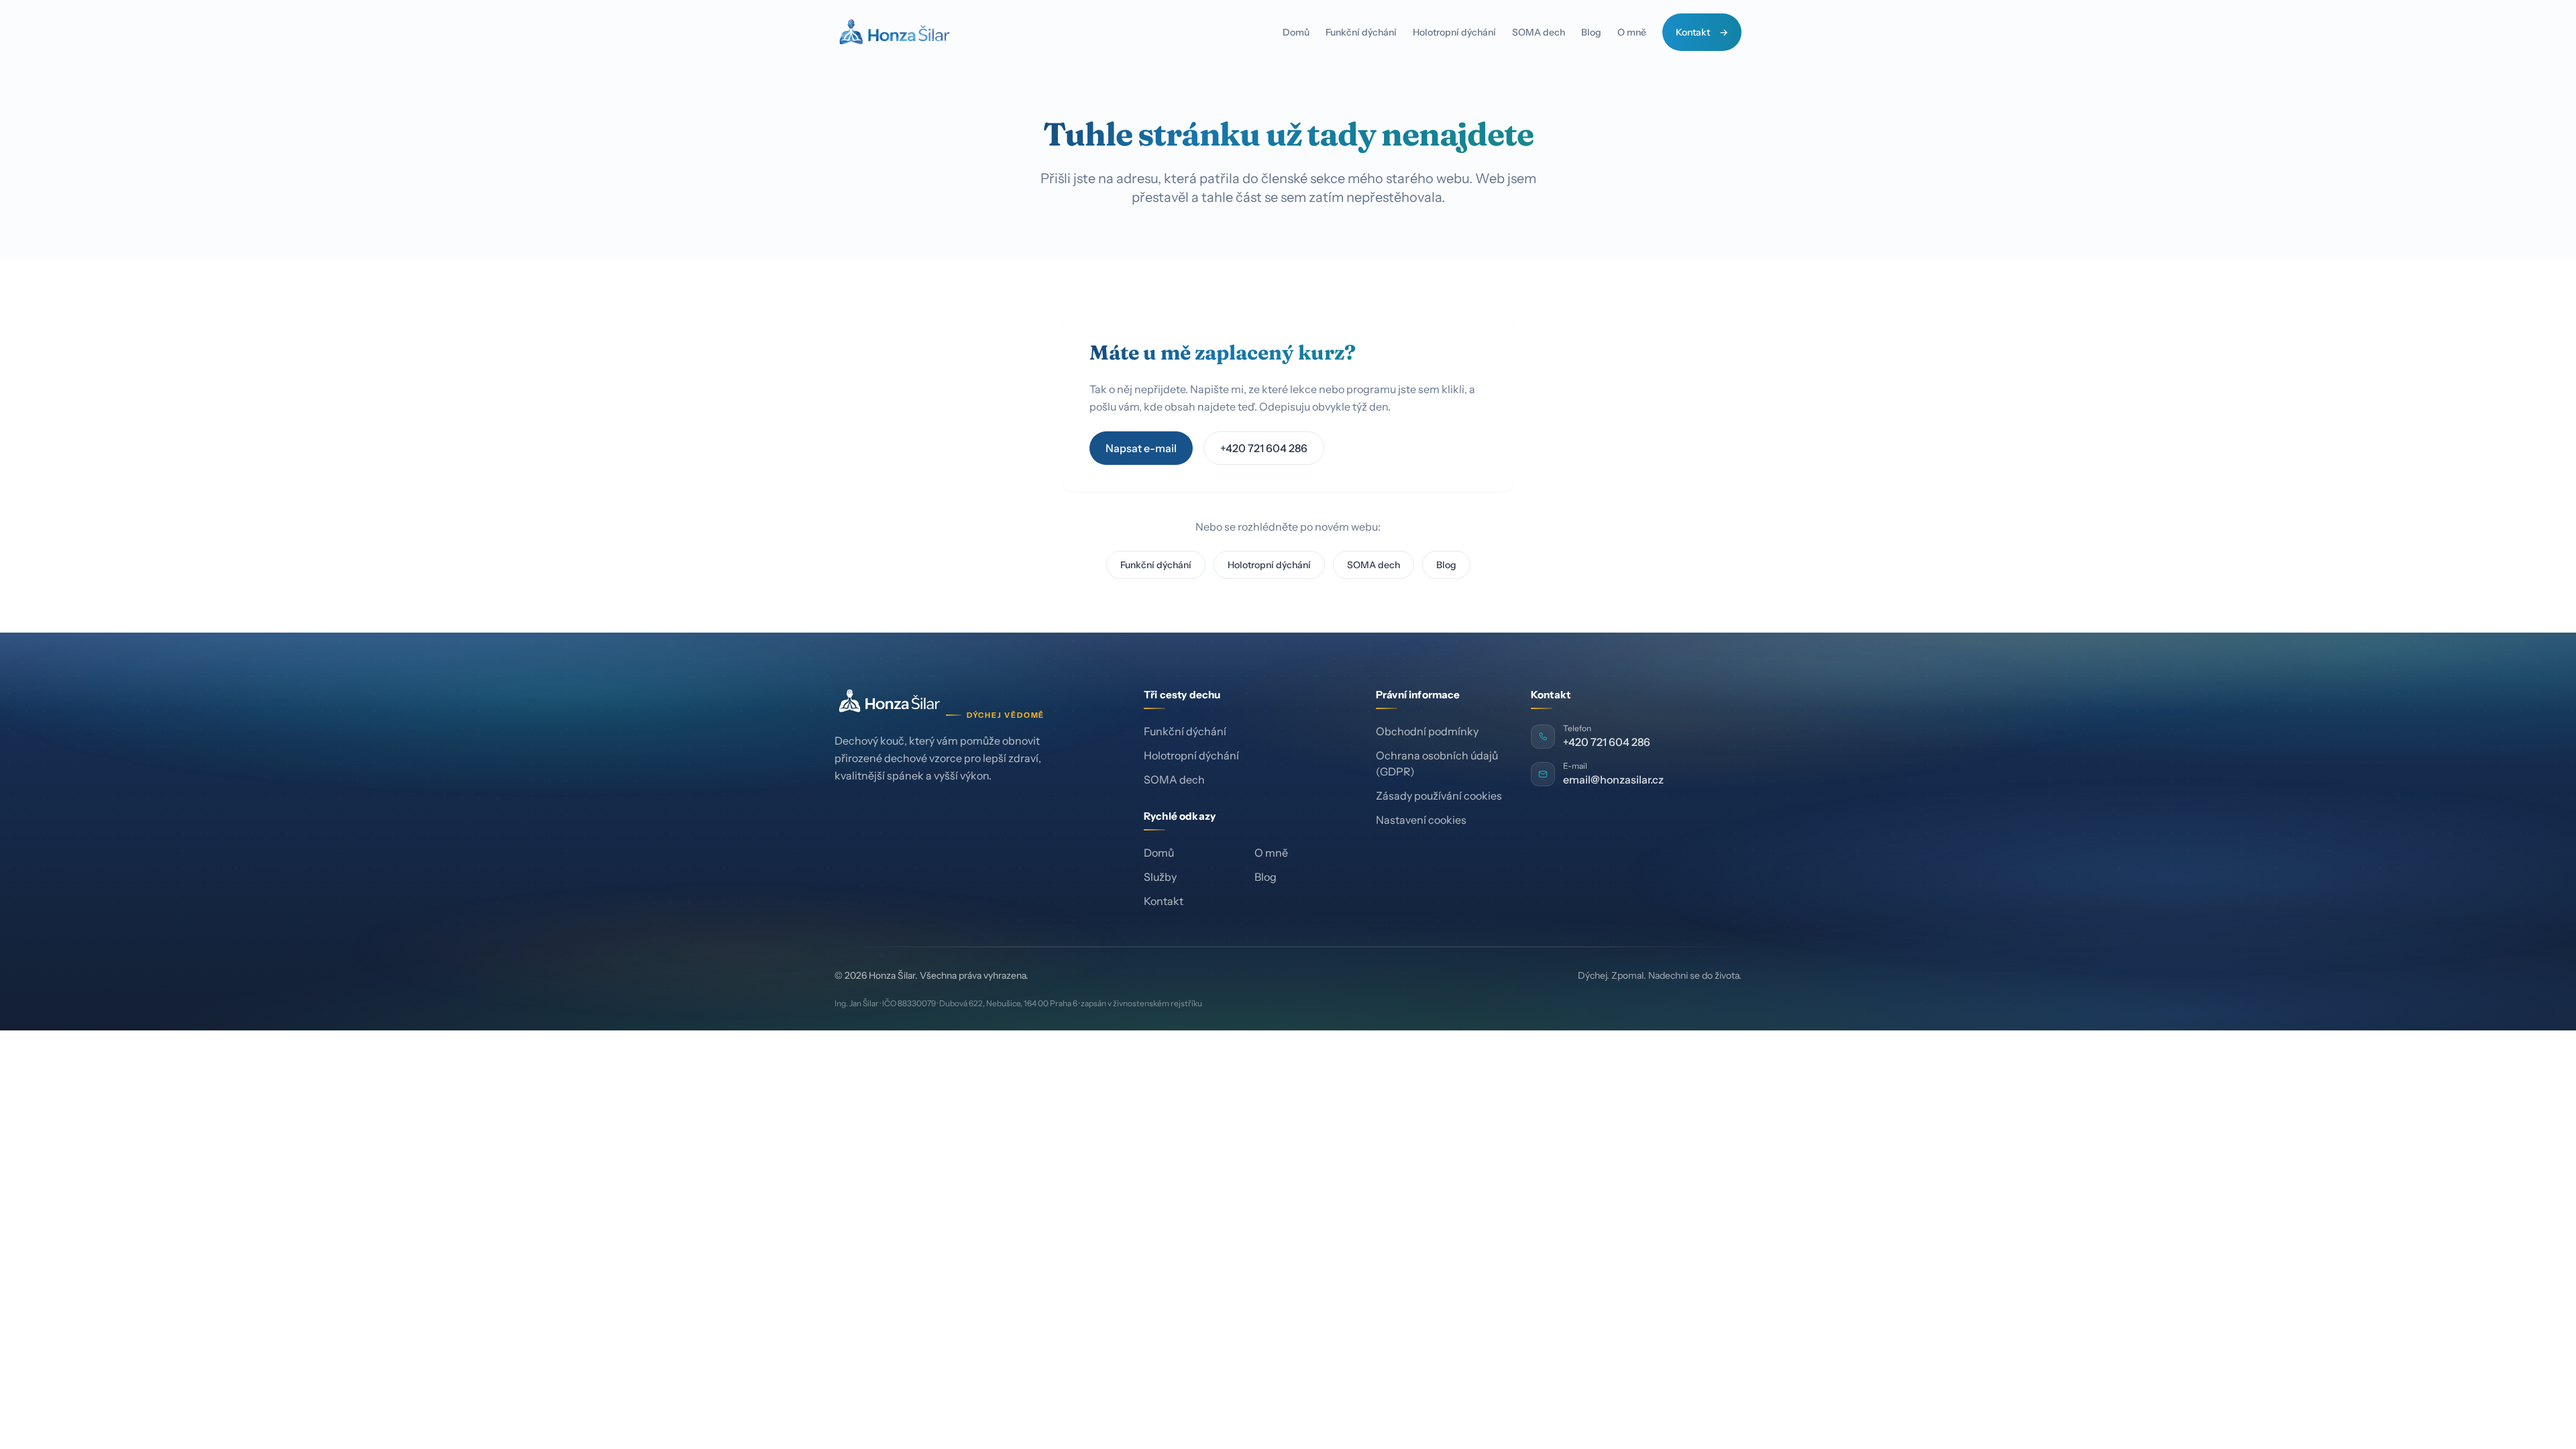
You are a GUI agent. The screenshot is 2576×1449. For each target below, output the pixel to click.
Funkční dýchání (1361, 32)
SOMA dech (1539, 32)
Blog (1591, 32)
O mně (1632, 32)
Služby (1160, 877)
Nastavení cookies (1421, 820)
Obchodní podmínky (1427, 731)
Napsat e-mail (1141, 448)
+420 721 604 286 (1264, 448)
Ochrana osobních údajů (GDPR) (1437, 763)
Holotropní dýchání (1454, 32)
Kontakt (1693, 32)
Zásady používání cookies (1439, 796)
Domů (1296, 32)
